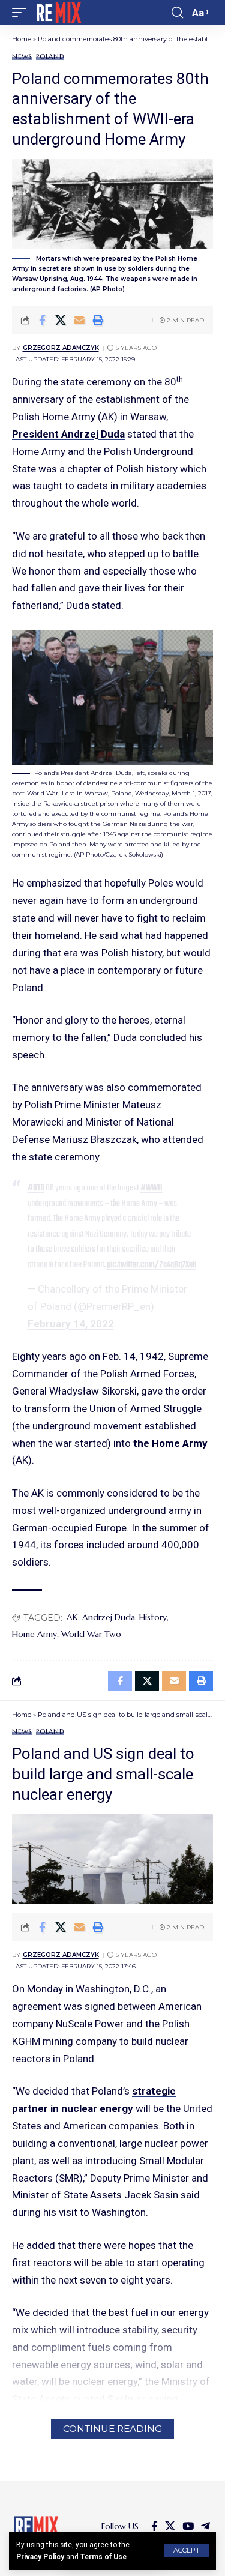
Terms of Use (103, 2557)
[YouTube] (188, 2526)
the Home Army (170, 1443)
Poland (50, 57)
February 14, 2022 (71, 1324)
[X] (170, 2526)
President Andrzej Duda (68, 434)
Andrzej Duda (109, 1617)
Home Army (34, 1634)
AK (72, 1617)
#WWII (151, 1188)
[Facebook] (154, 2526)
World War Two (91, 1634)
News (22, 57)
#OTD (36, 1188)
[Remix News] (58, 13)
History (153, 1617)
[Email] (79, 320)
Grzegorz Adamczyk (61, 348)
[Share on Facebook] (42, 320)
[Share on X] (61, 320)
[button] (187, 2550)
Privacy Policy (40, 2557)
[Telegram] (205, 2526)
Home (22, 39)
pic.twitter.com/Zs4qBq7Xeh (151, 1265)
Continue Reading (112, 2429)
